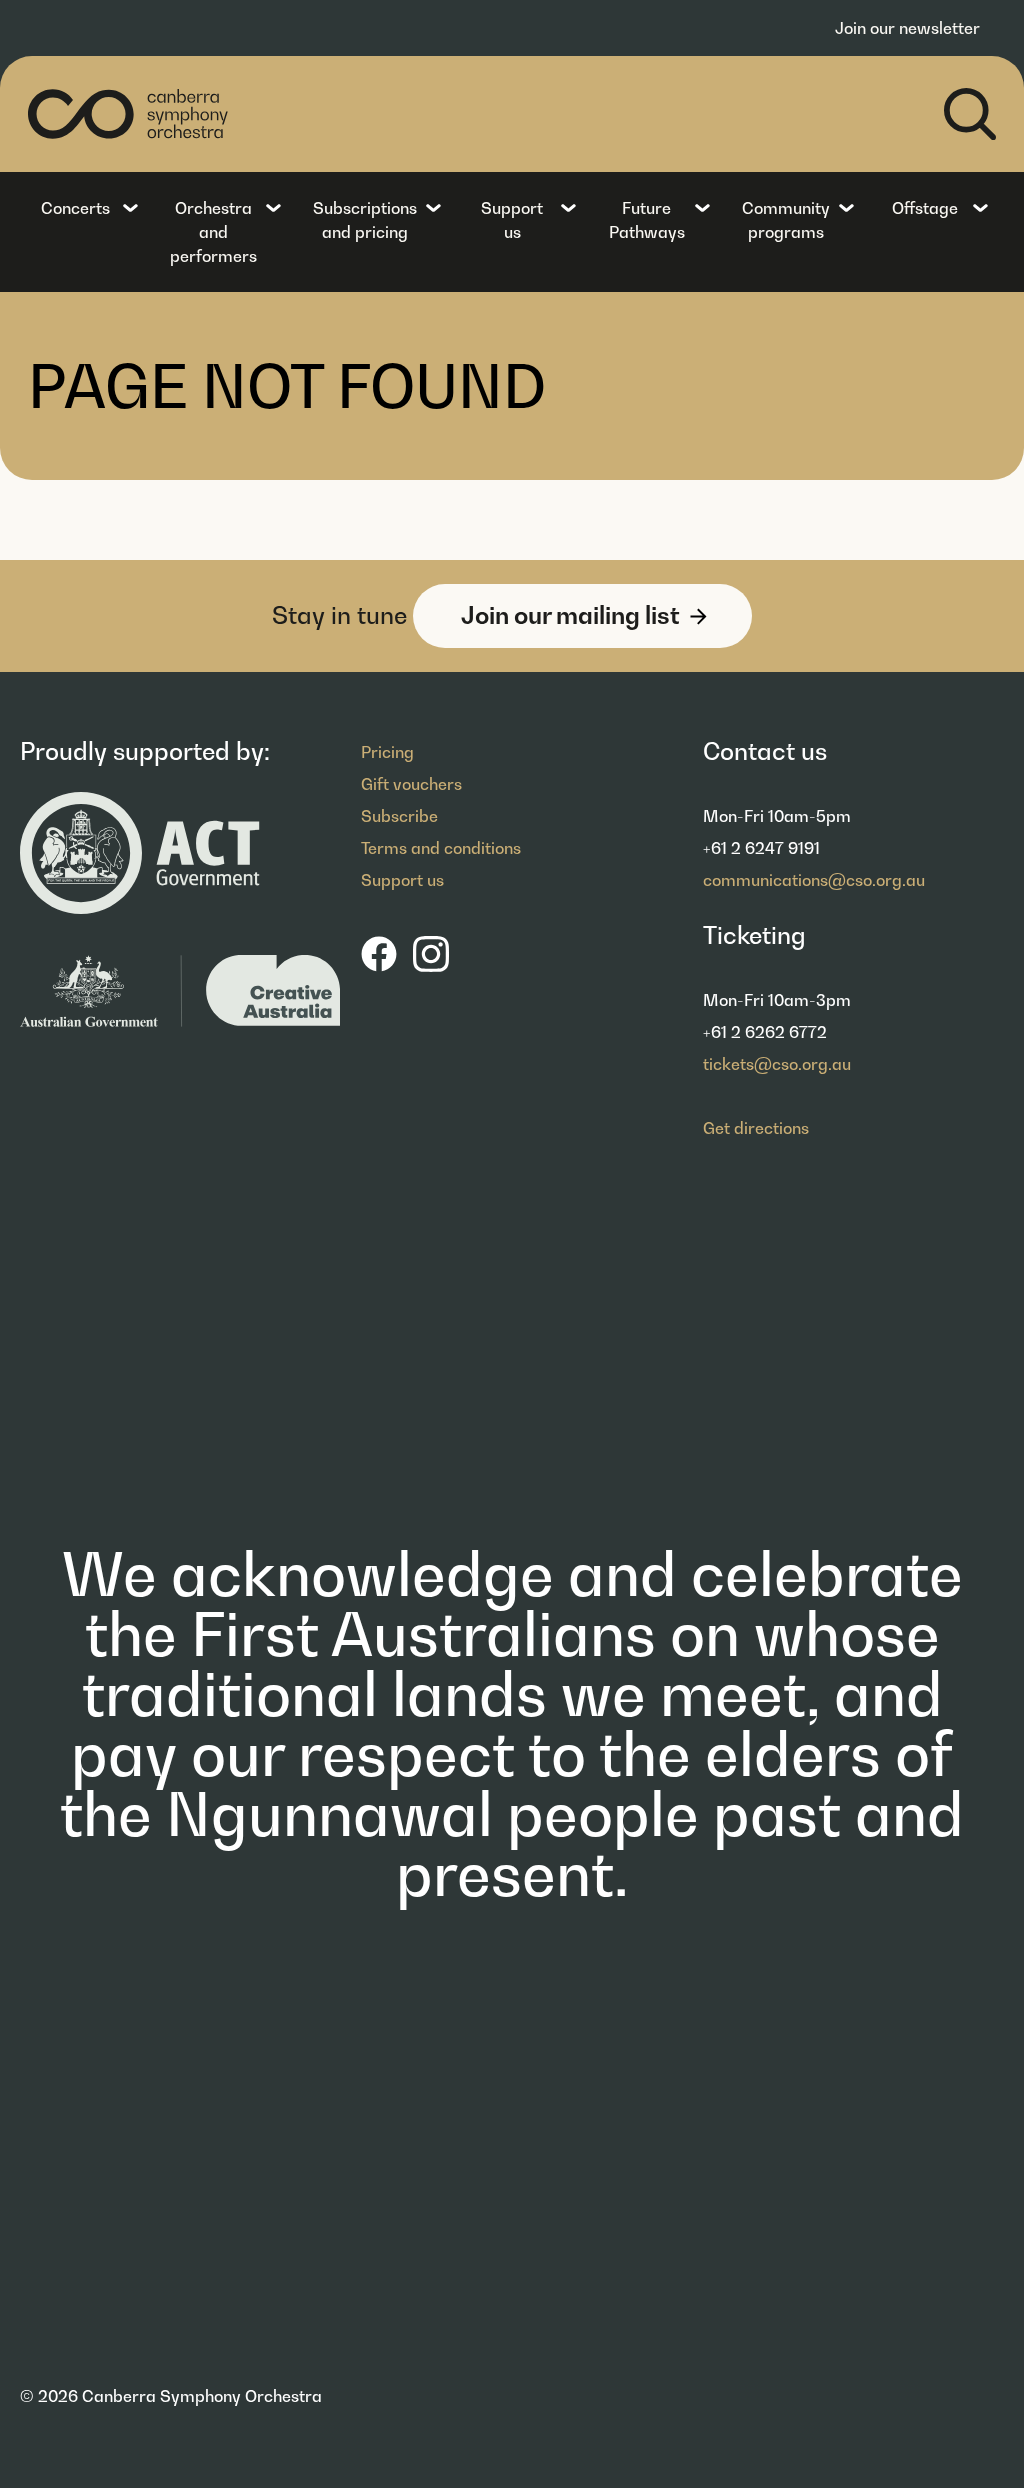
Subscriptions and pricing (365, 220)
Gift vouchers (411, 784)
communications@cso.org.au (814, 880)
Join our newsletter (907, 28)
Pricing (387, 752)
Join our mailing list (570, 615)
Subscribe (399, 816)
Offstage (925, 208)
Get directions (756, 1128)
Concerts (75, 208)
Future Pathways (647, 220)
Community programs (786, 220)
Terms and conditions (441, 848)
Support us (512, 220)
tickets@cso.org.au (777, 1064)
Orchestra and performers (213, 232)
